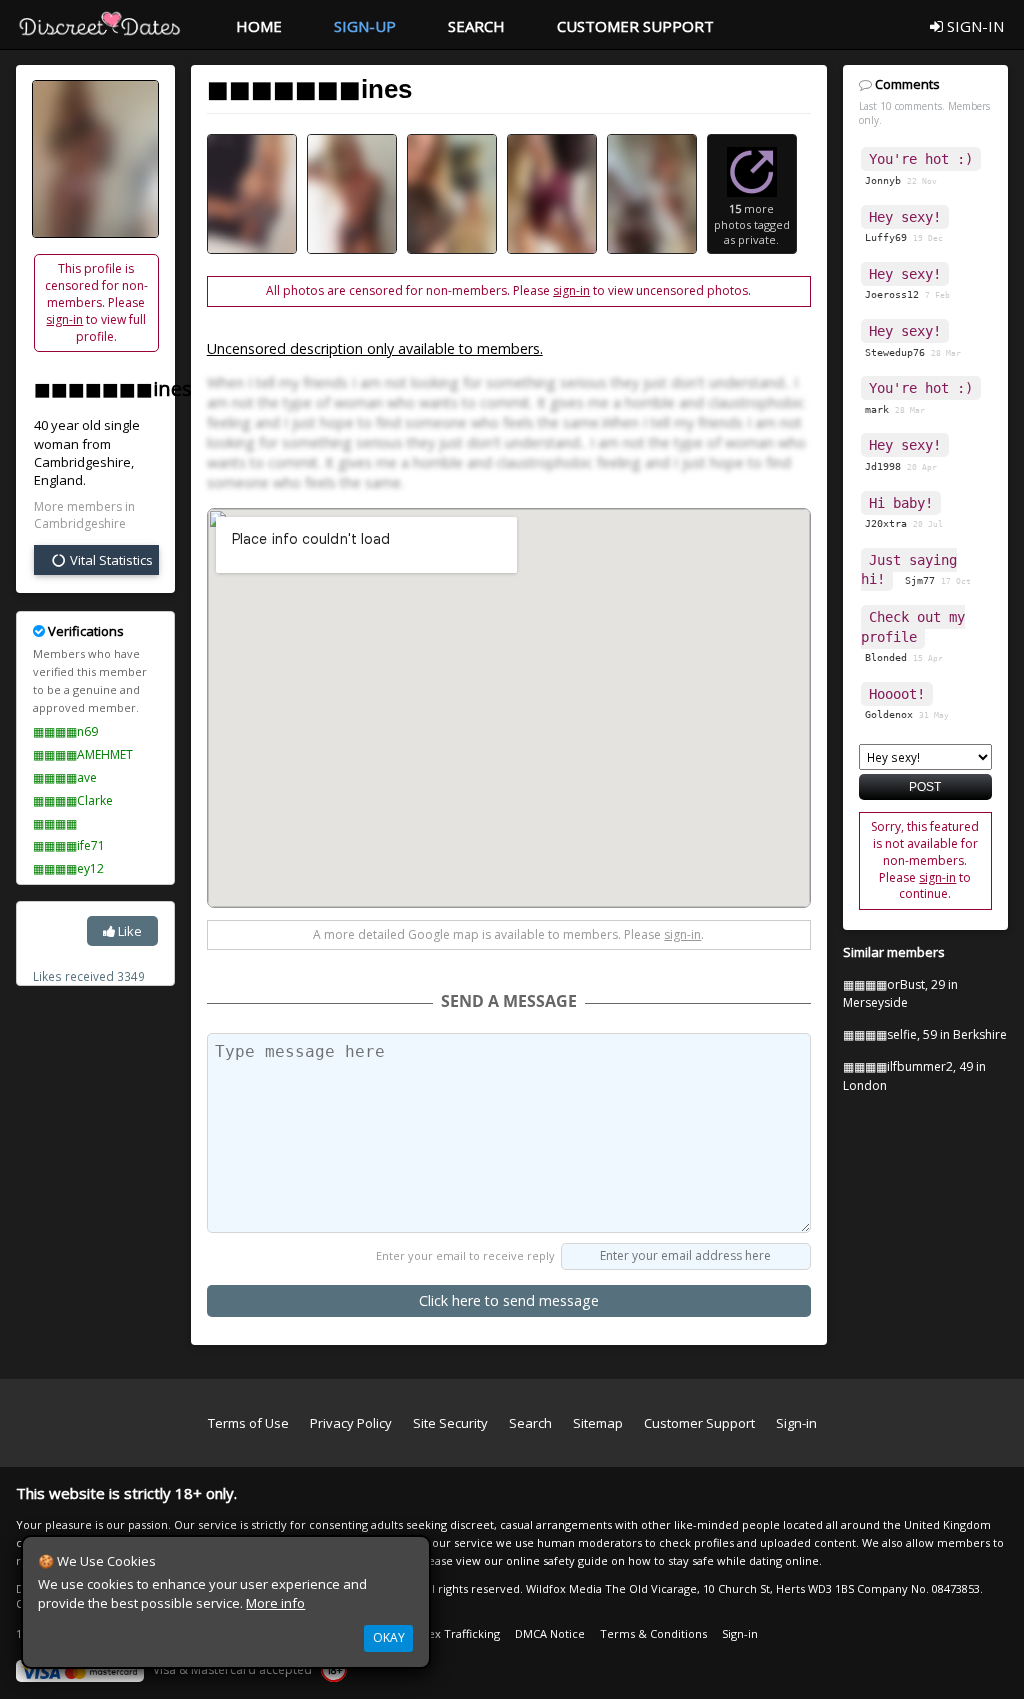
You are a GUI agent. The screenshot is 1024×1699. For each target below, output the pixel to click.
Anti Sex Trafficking (449, 1633)
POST (925, 786)
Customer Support (699, 1423)
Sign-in (796, 1423)
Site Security (450, 1423)
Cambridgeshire (82, 462)
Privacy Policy (351, 1423)
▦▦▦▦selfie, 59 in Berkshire (925, 1034)
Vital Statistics (110, 560)
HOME (259, 26)
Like (128, 931)
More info (275, 1603)
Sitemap (598, 1423)
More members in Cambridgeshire (84, 515)
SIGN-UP (365, 26)
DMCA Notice (550, 1633)
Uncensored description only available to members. (375, 348)
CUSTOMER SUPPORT (635, 26)
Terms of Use (248, 1423)
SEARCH (476, 26)
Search (530, 1423)
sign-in (64, 319)
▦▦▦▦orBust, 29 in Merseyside (900, 994)
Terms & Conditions (653, 1633)
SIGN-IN (973, 26)
